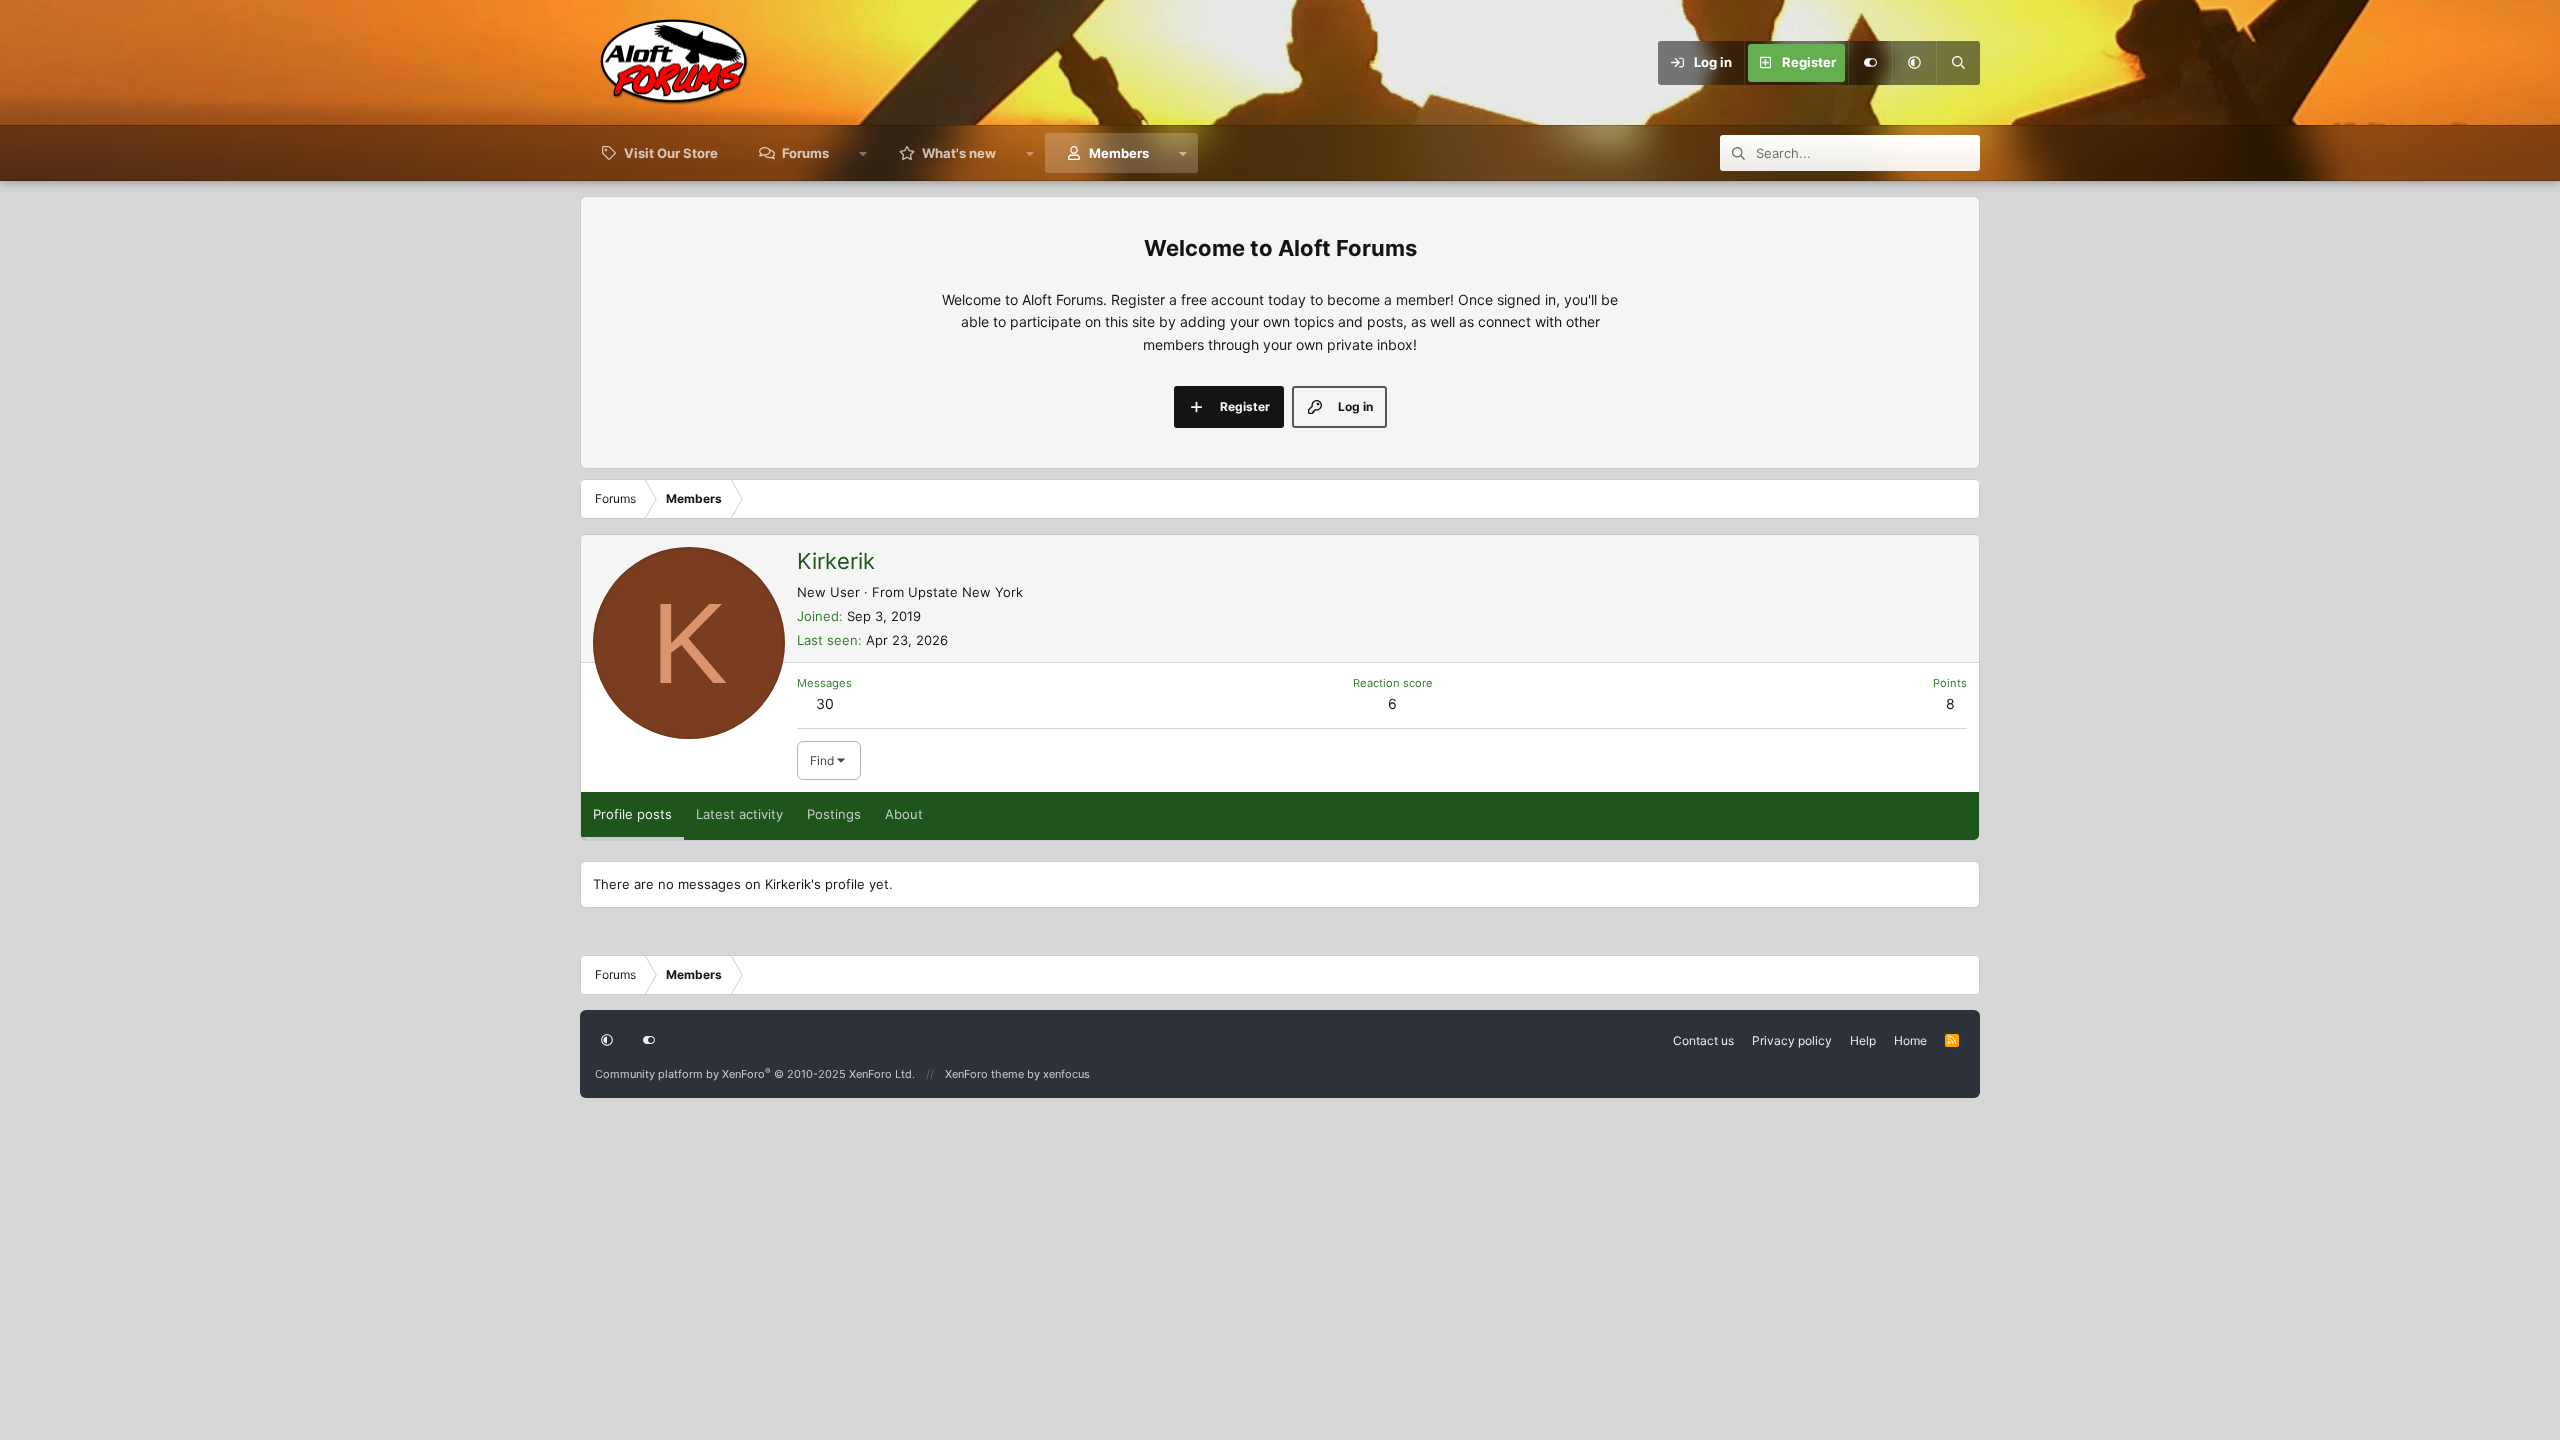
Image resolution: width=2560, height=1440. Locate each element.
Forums (805, 153)
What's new (959, 153)
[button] (1914, 63)
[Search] (1958, 63)
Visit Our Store (671, 153)
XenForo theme (984, 1074)
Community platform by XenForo (755, 1074)
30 (825, 703)
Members (1119, 153)
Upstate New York (965, 592)
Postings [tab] (834, 814)
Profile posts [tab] (632, 814)
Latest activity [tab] (739, 814)
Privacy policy (1792, 1040)
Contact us (1703, 1040)
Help (1863, 1040)
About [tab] (904, 814)
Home (1910, 1040)
